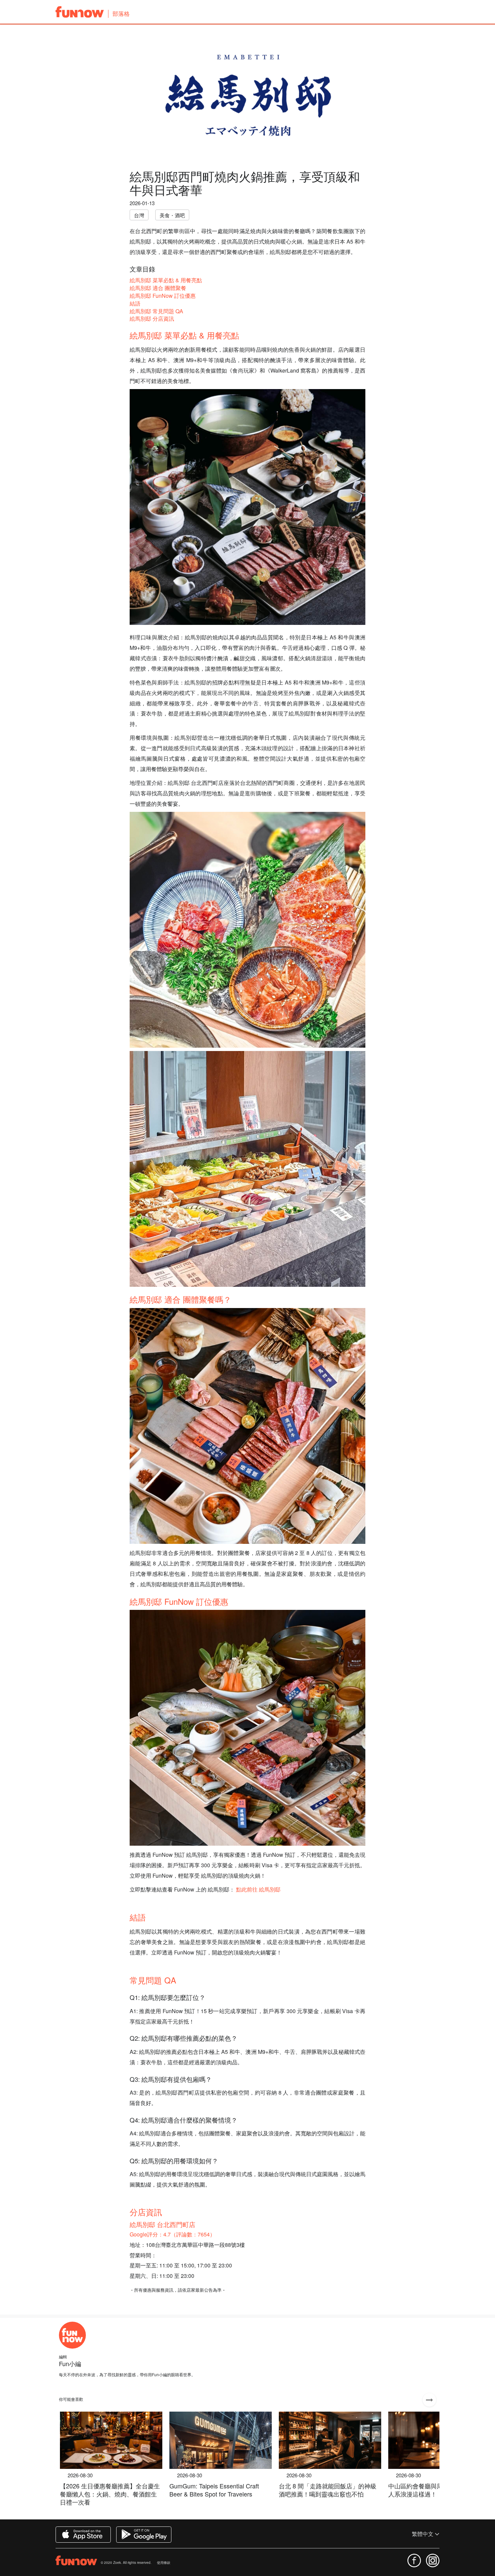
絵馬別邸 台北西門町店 (162, 2224)
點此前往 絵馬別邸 (258, 1889)
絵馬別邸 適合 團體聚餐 (158, 288)
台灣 (139, 215)
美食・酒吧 (172, 215)
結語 (135, 303)
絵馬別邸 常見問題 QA (156, 311)
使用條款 (164, 2563)
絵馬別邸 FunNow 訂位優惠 (163, 296)
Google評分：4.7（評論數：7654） (172, 2234)
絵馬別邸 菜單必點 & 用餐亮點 (166, 280)
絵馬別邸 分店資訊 (152, 319)
